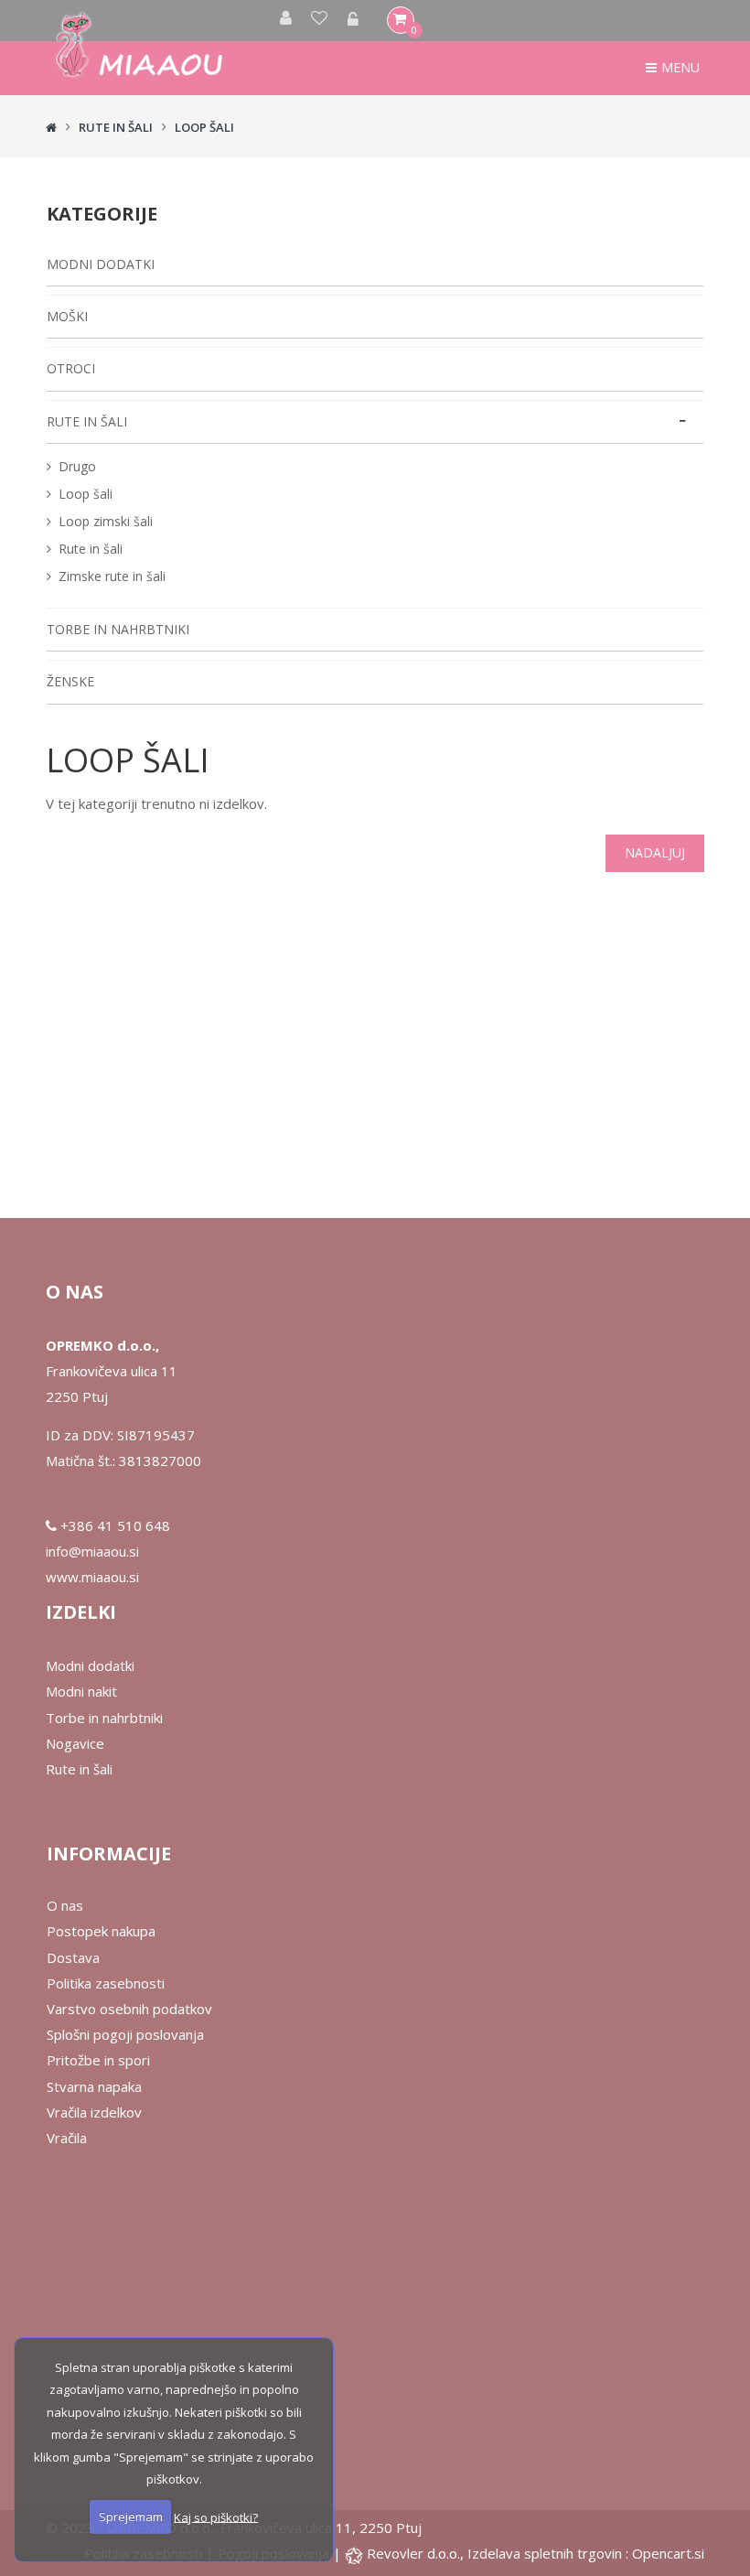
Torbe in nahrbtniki (104, 1718)
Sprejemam (131, 2517)
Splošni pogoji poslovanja (125, 2034)
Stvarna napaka (94, 2086)
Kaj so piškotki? (216, 2517)
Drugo (77, 466)
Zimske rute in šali (112, 576)
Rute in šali (91, 549)
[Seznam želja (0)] (320, 21)
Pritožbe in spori (98, 2060)
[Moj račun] (286, 21)
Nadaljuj (655, 852)
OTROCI (71, 368)
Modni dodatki (90, 1665)
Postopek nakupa (101, 1931)
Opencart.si (668, 2553)
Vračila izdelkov (94, 2112)
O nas (65, 1905)
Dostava (73, 1957)
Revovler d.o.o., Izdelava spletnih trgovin (496, 2553)
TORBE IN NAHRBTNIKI (118, 629)
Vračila (67, 2138)
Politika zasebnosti (106, 1983)
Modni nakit (81, 1691)
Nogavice (75, 1743)
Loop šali (204, 127)
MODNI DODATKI (101, 264)
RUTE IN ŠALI (116, 127)
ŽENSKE (70, 681)
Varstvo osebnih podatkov (129, 2009)
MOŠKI (67, 316)
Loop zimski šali (106, 521)
